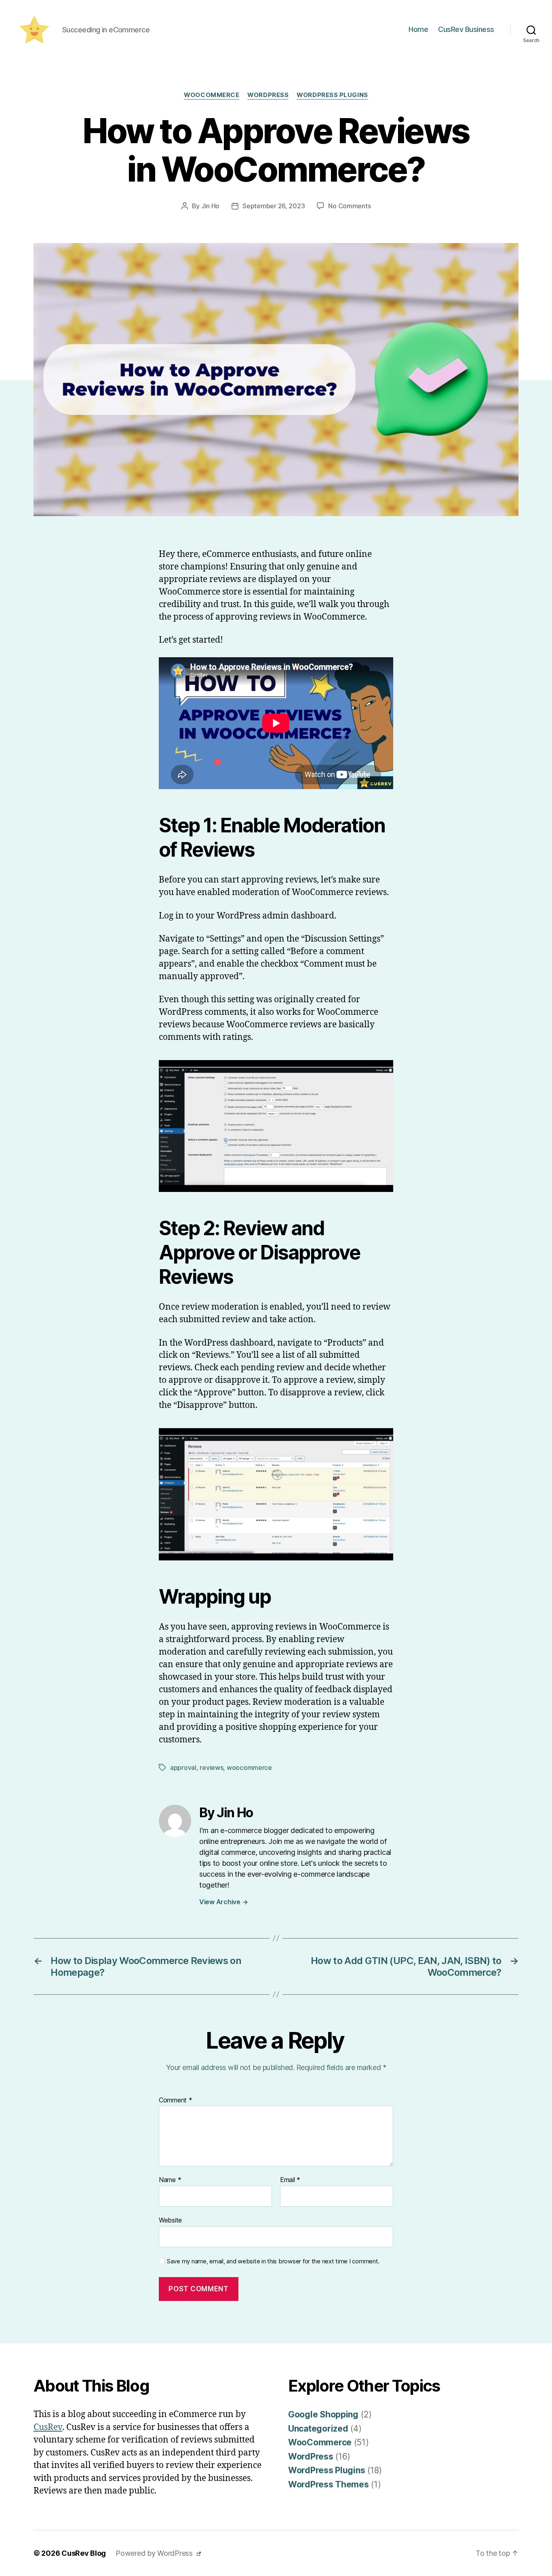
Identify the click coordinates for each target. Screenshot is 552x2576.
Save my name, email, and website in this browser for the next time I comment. (273, 2261)
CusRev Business (466, 29)
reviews (211, 1767)
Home (418, 29)
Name (170, 2180)
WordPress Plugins (332, 95)
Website (170, 2220)
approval (183, 1767)
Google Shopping (323, 2414)
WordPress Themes (329, 2484)
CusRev (48, 2427)
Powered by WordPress (155, 2553)
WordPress (268, 95)
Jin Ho (210, 206)
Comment (176, 2100)
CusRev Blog (84, 2553)
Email (290, 2180)
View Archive (223, 1902)
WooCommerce (212, 95)
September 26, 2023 (274, 206)
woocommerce (249, 1767)
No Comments (349, 206)
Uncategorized (318, 2429)
